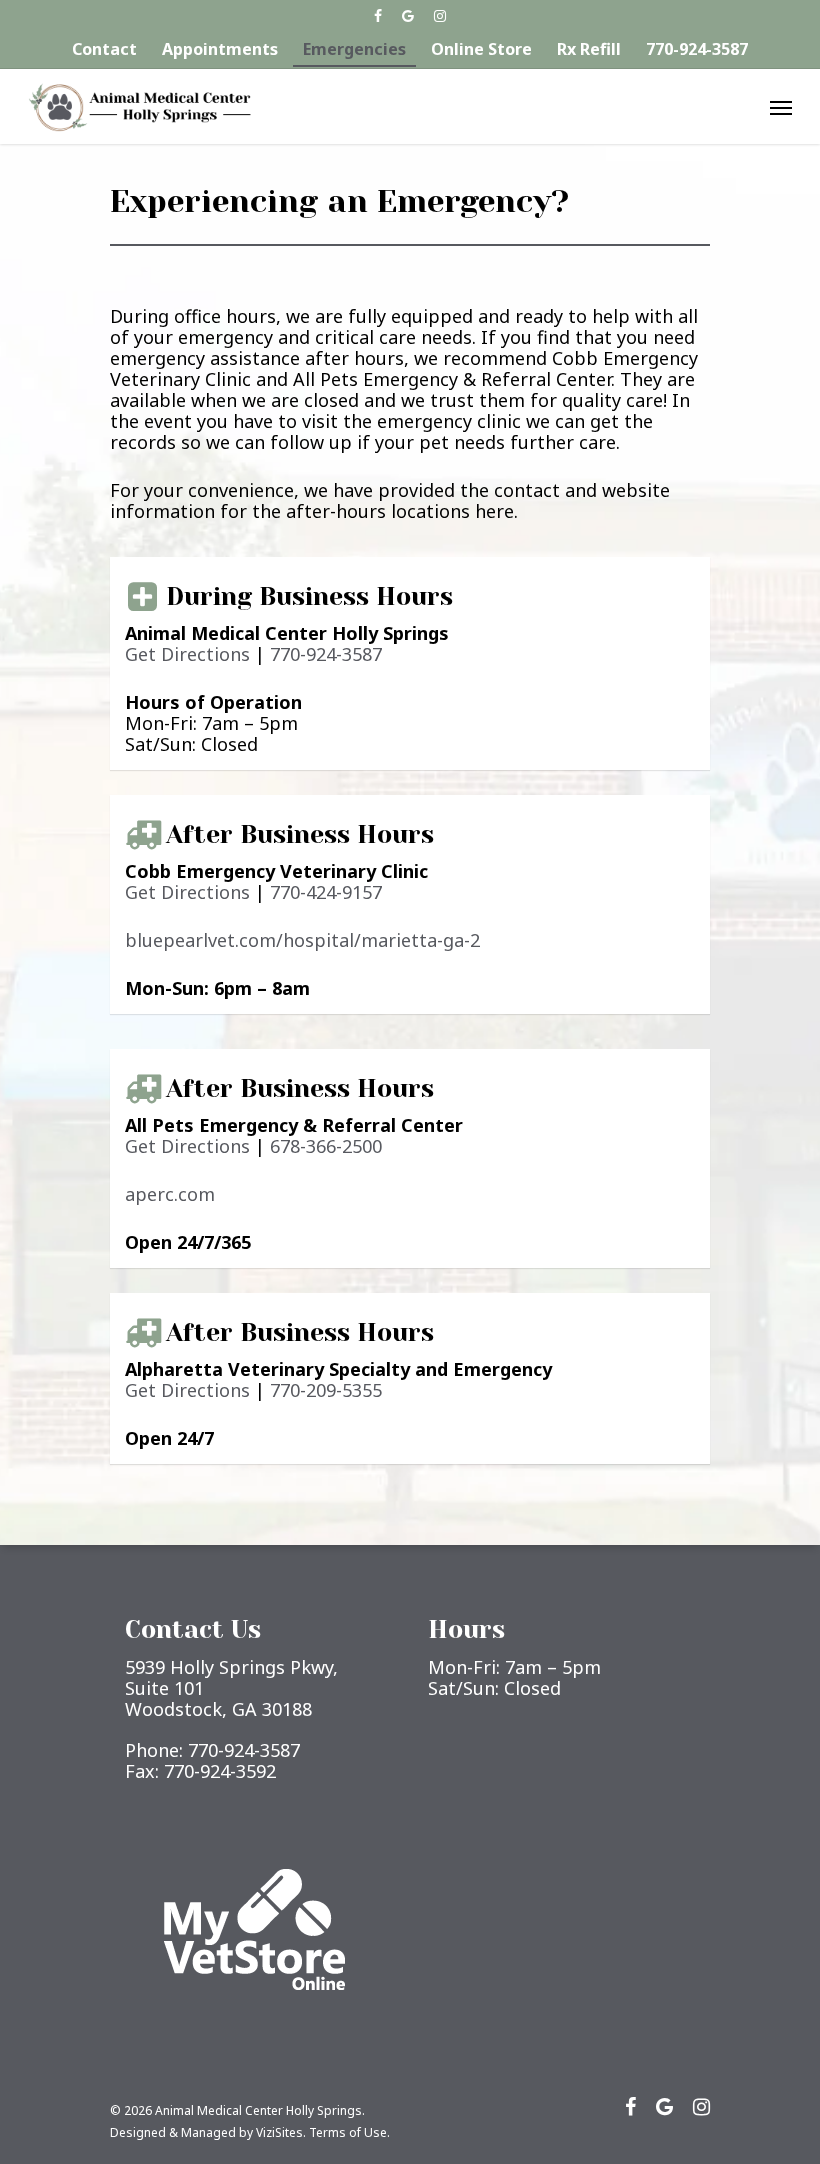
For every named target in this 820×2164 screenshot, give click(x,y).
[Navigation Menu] (781, 107)
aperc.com (170, 1194)
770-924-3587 (697, 49)
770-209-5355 (326, 1390)
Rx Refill (589, 49)
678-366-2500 (326, 1146)
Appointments (220, 49)
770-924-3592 (220, 1771)
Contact (104, 49)
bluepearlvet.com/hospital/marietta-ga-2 (302, 940)
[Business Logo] (140, 107)
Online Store (481, 49)
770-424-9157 (326, 892)
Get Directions (187, 654)
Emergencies (354, 49)
